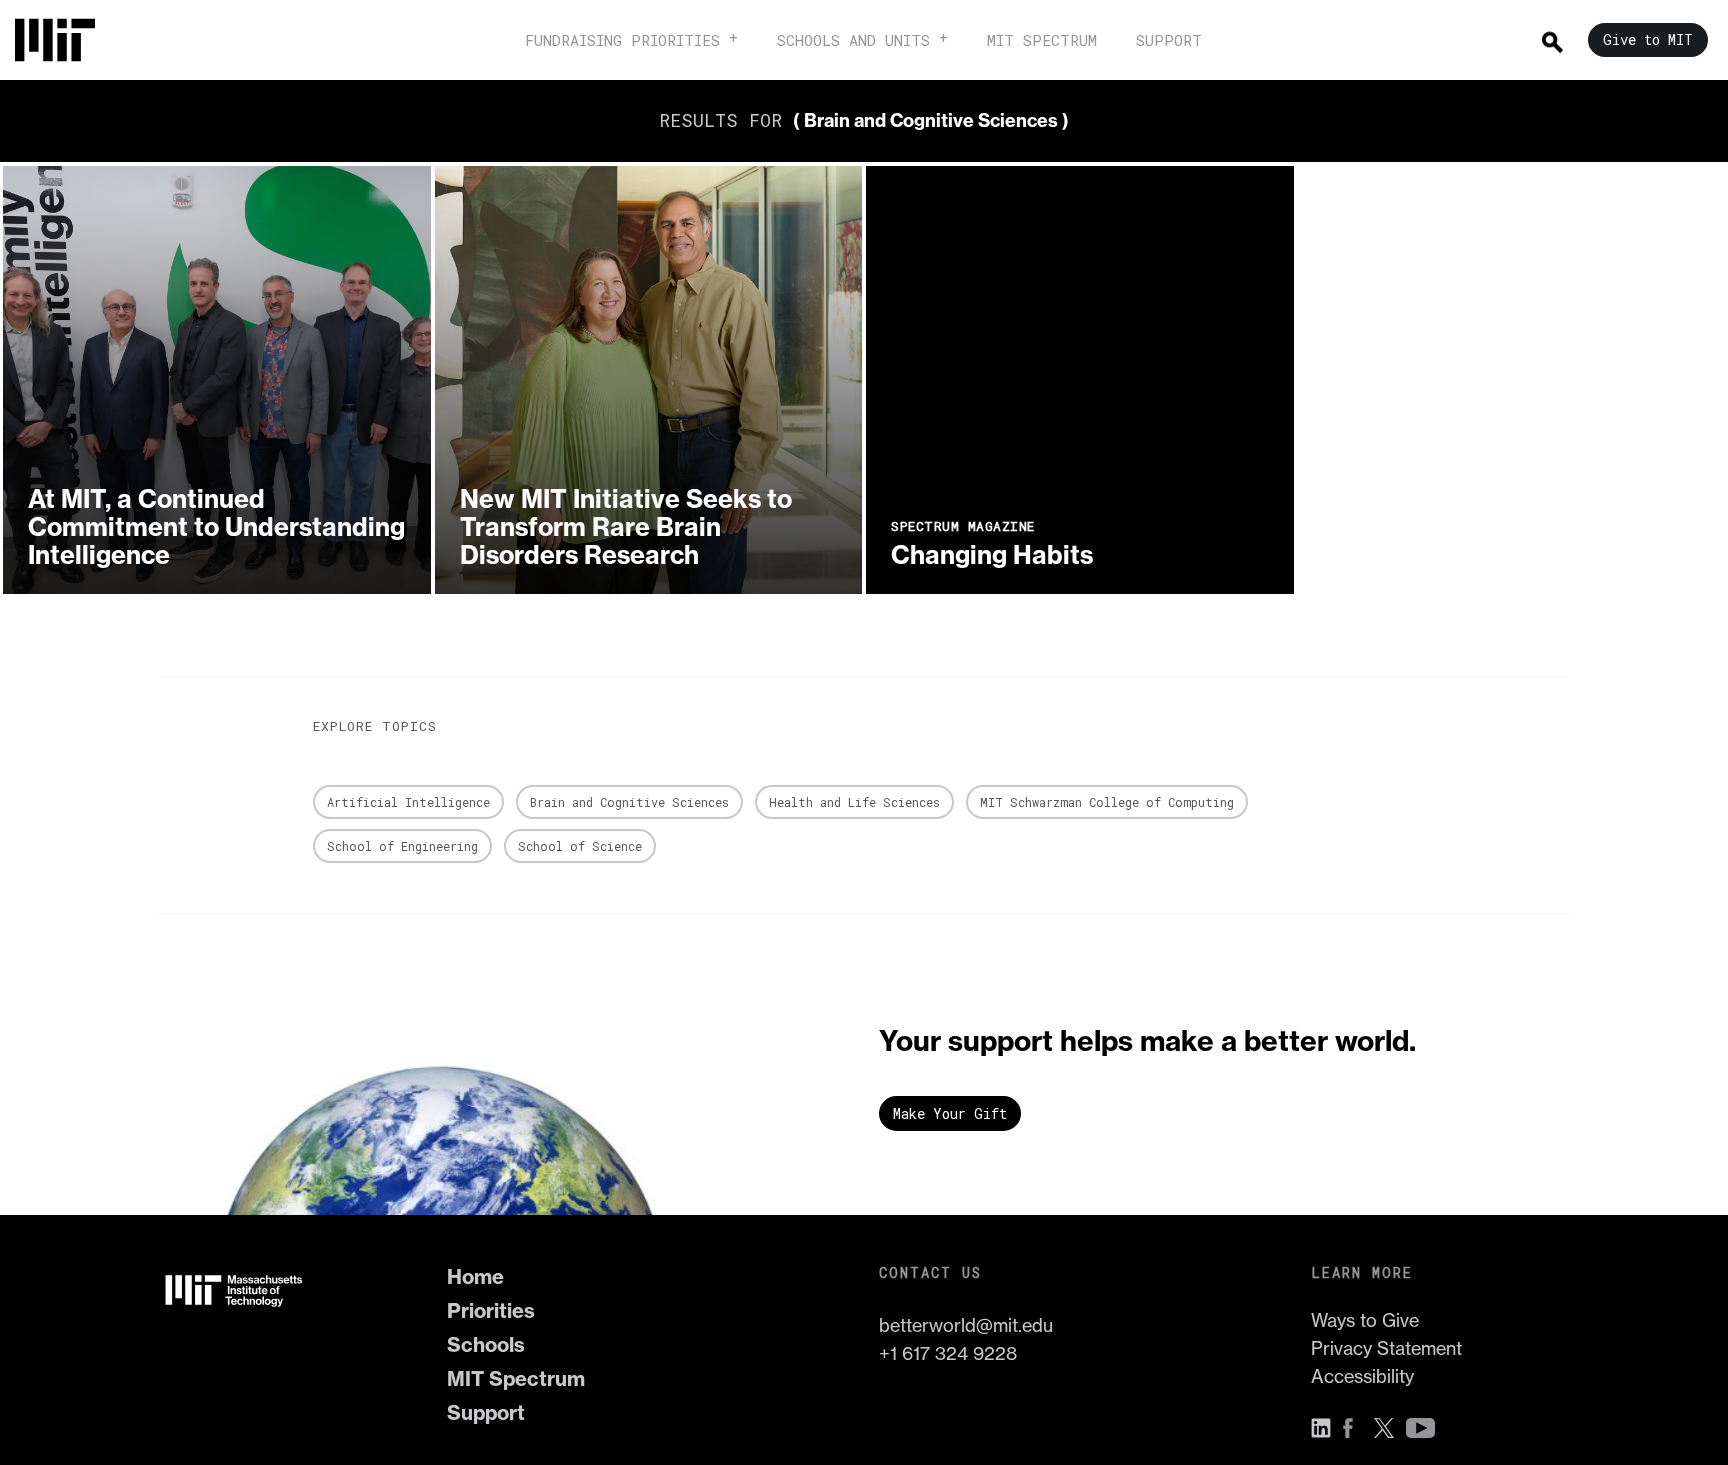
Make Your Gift (950, 1113)
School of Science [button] (580, 846)
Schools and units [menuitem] (853, 40)
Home (475, 1276)
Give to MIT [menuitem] (1648, 39)
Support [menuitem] (1169, 40)
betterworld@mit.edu (966, 1325)
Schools (486, 1344)
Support (486, 1412)
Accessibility (1362, 1376)
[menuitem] (65, 40)
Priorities (491, 1310)
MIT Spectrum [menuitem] (1042, 40)
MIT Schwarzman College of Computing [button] (1107, 802)
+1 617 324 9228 (948, 1353)
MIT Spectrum (516, 1378)
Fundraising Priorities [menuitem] (622, 40)
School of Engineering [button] (402, 846)
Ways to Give (1365, 1320)
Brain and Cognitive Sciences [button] (629, 802)
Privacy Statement (1386, 1348)
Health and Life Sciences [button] (854, 802)
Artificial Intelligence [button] (408, 802)
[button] (217, 380)
